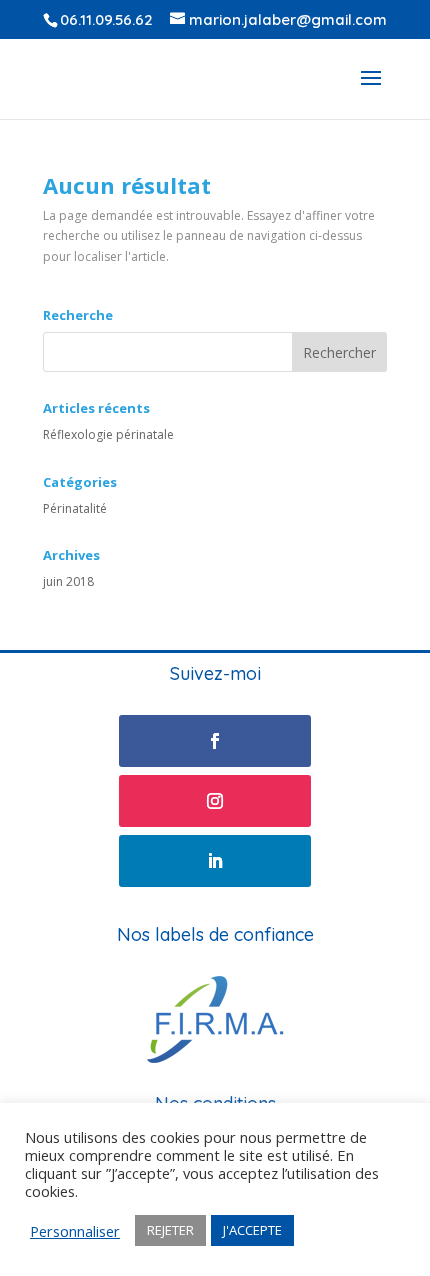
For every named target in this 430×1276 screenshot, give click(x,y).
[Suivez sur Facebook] (215, 741)
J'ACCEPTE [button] (252, 1230)
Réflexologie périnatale (108, 434)
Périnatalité (75, 508)
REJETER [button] (170, 1230)
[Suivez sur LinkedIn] (215, 861)
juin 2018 (68, 581)
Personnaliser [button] (75, 1231)
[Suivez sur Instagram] (215, 801)
